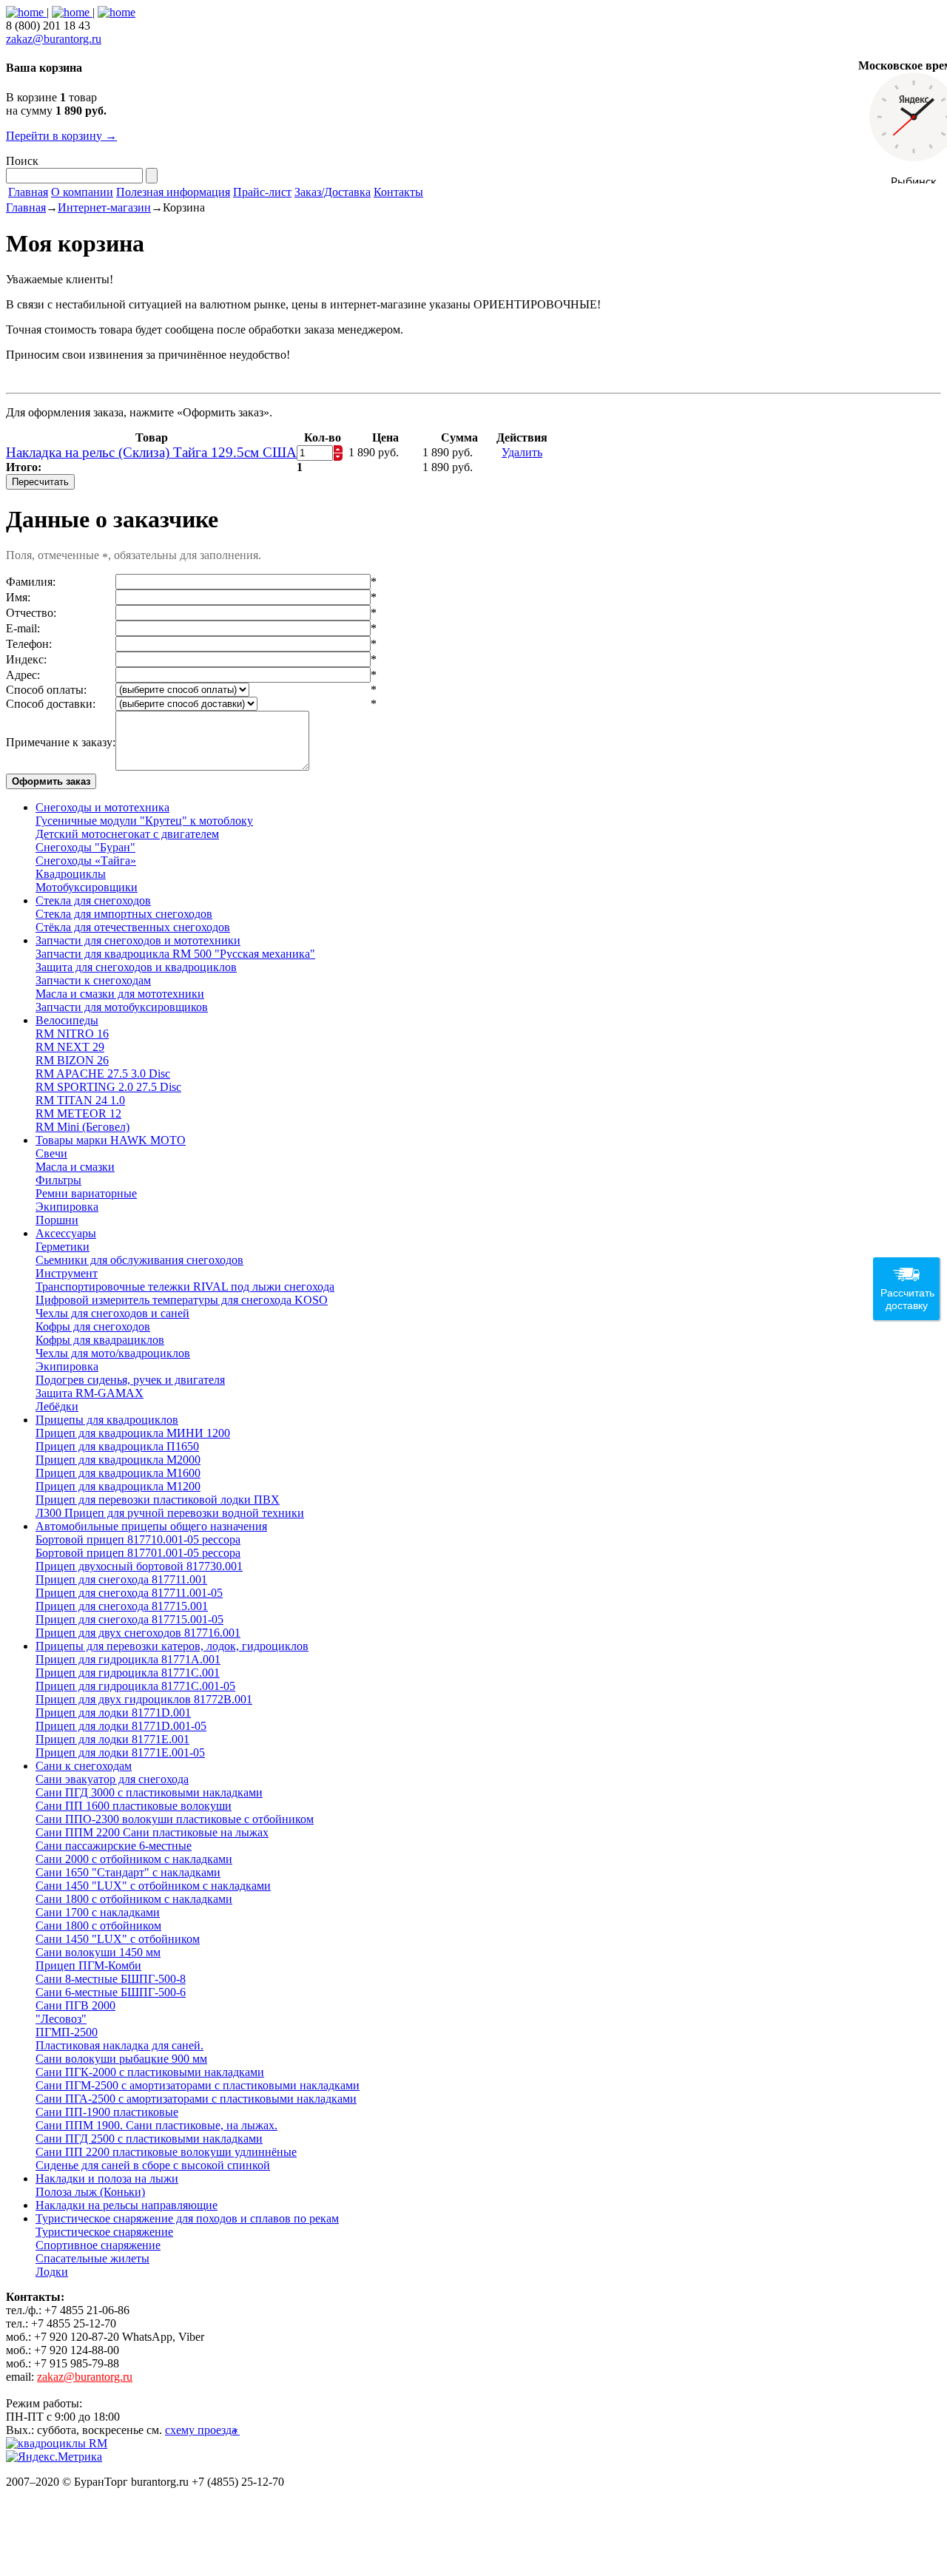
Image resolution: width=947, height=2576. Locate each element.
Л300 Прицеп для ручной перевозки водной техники (170, 1513)
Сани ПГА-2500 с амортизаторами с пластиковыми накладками (196, 2099)
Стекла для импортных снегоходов (124, 914)
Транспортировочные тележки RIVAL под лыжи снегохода (185, 1287)
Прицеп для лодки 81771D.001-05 (121, 1726)
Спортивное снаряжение (98, 2245)
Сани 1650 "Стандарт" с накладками (128, 1872)
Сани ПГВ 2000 (75, 2005)
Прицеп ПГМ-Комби (88, 1965)
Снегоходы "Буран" (85, 847)
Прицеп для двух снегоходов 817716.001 (138, 1633)
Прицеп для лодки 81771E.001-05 (120, 1752)
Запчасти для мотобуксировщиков (122, 1007)
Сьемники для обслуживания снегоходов (139, 1260)
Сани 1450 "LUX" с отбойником (118, 1939)
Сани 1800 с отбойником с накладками (134, 1899)
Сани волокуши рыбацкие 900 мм (121, 2059)
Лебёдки (57, 1406)
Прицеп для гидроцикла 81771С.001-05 (135, 1686)
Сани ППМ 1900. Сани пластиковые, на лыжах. (156, 2125)
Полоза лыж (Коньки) (90, 2192)
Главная (28, 192)
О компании (82, 192)
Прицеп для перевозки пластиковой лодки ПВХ (158, 1500)
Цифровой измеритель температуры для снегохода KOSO (182, 1300)
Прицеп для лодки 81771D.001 (113, 1713)
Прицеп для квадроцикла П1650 (117, 1446)
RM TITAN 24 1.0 (80, 1100)
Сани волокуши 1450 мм (98, 1952)
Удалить (522, 452)
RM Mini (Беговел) (82, 1127)
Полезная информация (173, 192)
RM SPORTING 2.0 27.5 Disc (108, 1087)
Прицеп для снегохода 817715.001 (122, 1606)
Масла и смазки (75, 1167)
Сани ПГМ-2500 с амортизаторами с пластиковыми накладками (198, 2085)
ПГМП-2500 (67, 2032)
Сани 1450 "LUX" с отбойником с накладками (153, 1886)
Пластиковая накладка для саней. (119, 2045)
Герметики (63, 1247)
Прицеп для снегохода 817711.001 (121, 1579)
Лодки (52, 2272)
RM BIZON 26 (72, 1060)
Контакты (398, 192)
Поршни (57, 1220)
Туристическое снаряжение (104, 2232)
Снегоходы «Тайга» (86, 861)
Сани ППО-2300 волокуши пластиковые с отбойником (175, 1819)
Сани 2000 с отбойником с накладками (134, 1859)
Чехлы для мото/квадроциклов (113, 1353)
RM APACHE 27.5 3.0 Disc (103, 1074)
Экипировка (67, 1207)
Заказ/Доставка (333, 192)
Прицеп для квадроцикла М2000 (118, 1460)
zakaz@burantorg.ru (54, 39)
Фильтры (58, 1180)
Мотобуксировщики (87, 887)
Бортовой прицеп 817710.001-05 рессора (138, 1539)
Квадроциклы (71, 874)
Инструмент (67, 1273)
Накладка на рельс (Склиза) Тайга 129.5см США (151, 452)
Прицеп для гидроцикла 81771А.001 (128, 1659)
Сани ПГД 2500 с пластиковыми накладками (149, 2139)
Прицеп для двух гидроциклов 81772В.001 (144, 1699)
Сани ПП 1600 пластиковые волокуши (134, 1806)
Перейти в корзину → (61, 136)
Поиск (22, 161)
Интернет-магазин (104, 207)
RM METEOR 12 (78, 1113)
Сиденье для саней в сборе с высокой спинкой (153, 2165)
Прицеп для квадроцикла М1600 (118, 1473)
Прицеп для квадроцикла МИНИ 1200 (133, 1433)
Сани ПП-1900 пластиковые (107, 2112)
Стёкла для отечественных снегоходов (133, 927)
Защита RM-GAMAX (90, 1393)
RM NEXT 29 (70, 1047)
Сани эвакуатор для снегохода (112, 1779)
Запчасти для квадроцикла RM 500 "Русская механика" (175, 954)
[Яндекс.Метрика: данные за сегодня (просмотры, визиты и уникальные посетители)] (54, 2457)
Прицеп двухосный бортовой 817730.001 (139, 1566)
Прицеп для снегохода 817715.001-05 (129, 1619)
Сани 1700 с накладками (98, 1912)
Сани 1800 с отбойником (98, 1926)
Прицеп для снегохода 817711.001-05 (129, 1593)
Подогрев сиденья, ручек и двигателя (130, 1380)
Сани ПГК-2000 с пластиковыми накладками (150, 2072)
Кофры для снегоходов (93, 1326)
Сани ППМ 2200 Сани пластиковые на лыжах (152, 1832)
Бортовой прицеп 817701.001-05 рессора (138, 1553)
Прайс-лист (262, 192)
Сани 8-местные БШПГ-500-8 (111, 1979)
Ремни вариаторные (86, 1193)
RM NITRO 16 (72, 1034)
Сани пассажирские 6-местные (114, 1846)
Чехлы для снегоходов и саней (112, 1313)
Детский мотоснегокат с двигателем (127, 834)
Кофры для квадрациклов (100, 1340)
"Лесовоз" (61, 2019)
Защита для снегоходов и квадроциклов (136, 967)
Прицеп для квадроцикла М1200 (118, 1486)
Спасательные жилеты (92, 2258)
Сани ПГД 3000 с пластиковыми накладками (149, 1792)
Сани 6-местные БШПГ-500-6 (111, 1992)
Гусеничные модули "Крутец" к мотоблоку (144, 821)
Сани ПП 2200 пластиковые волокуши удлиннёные (166, 2152)
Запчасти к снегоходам (93, 980)
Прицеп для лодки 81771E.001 (112, 1739)
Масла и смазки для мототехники (120, 994)
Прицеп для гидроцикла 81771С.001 (128, 1673)
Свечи (51, 1153)
